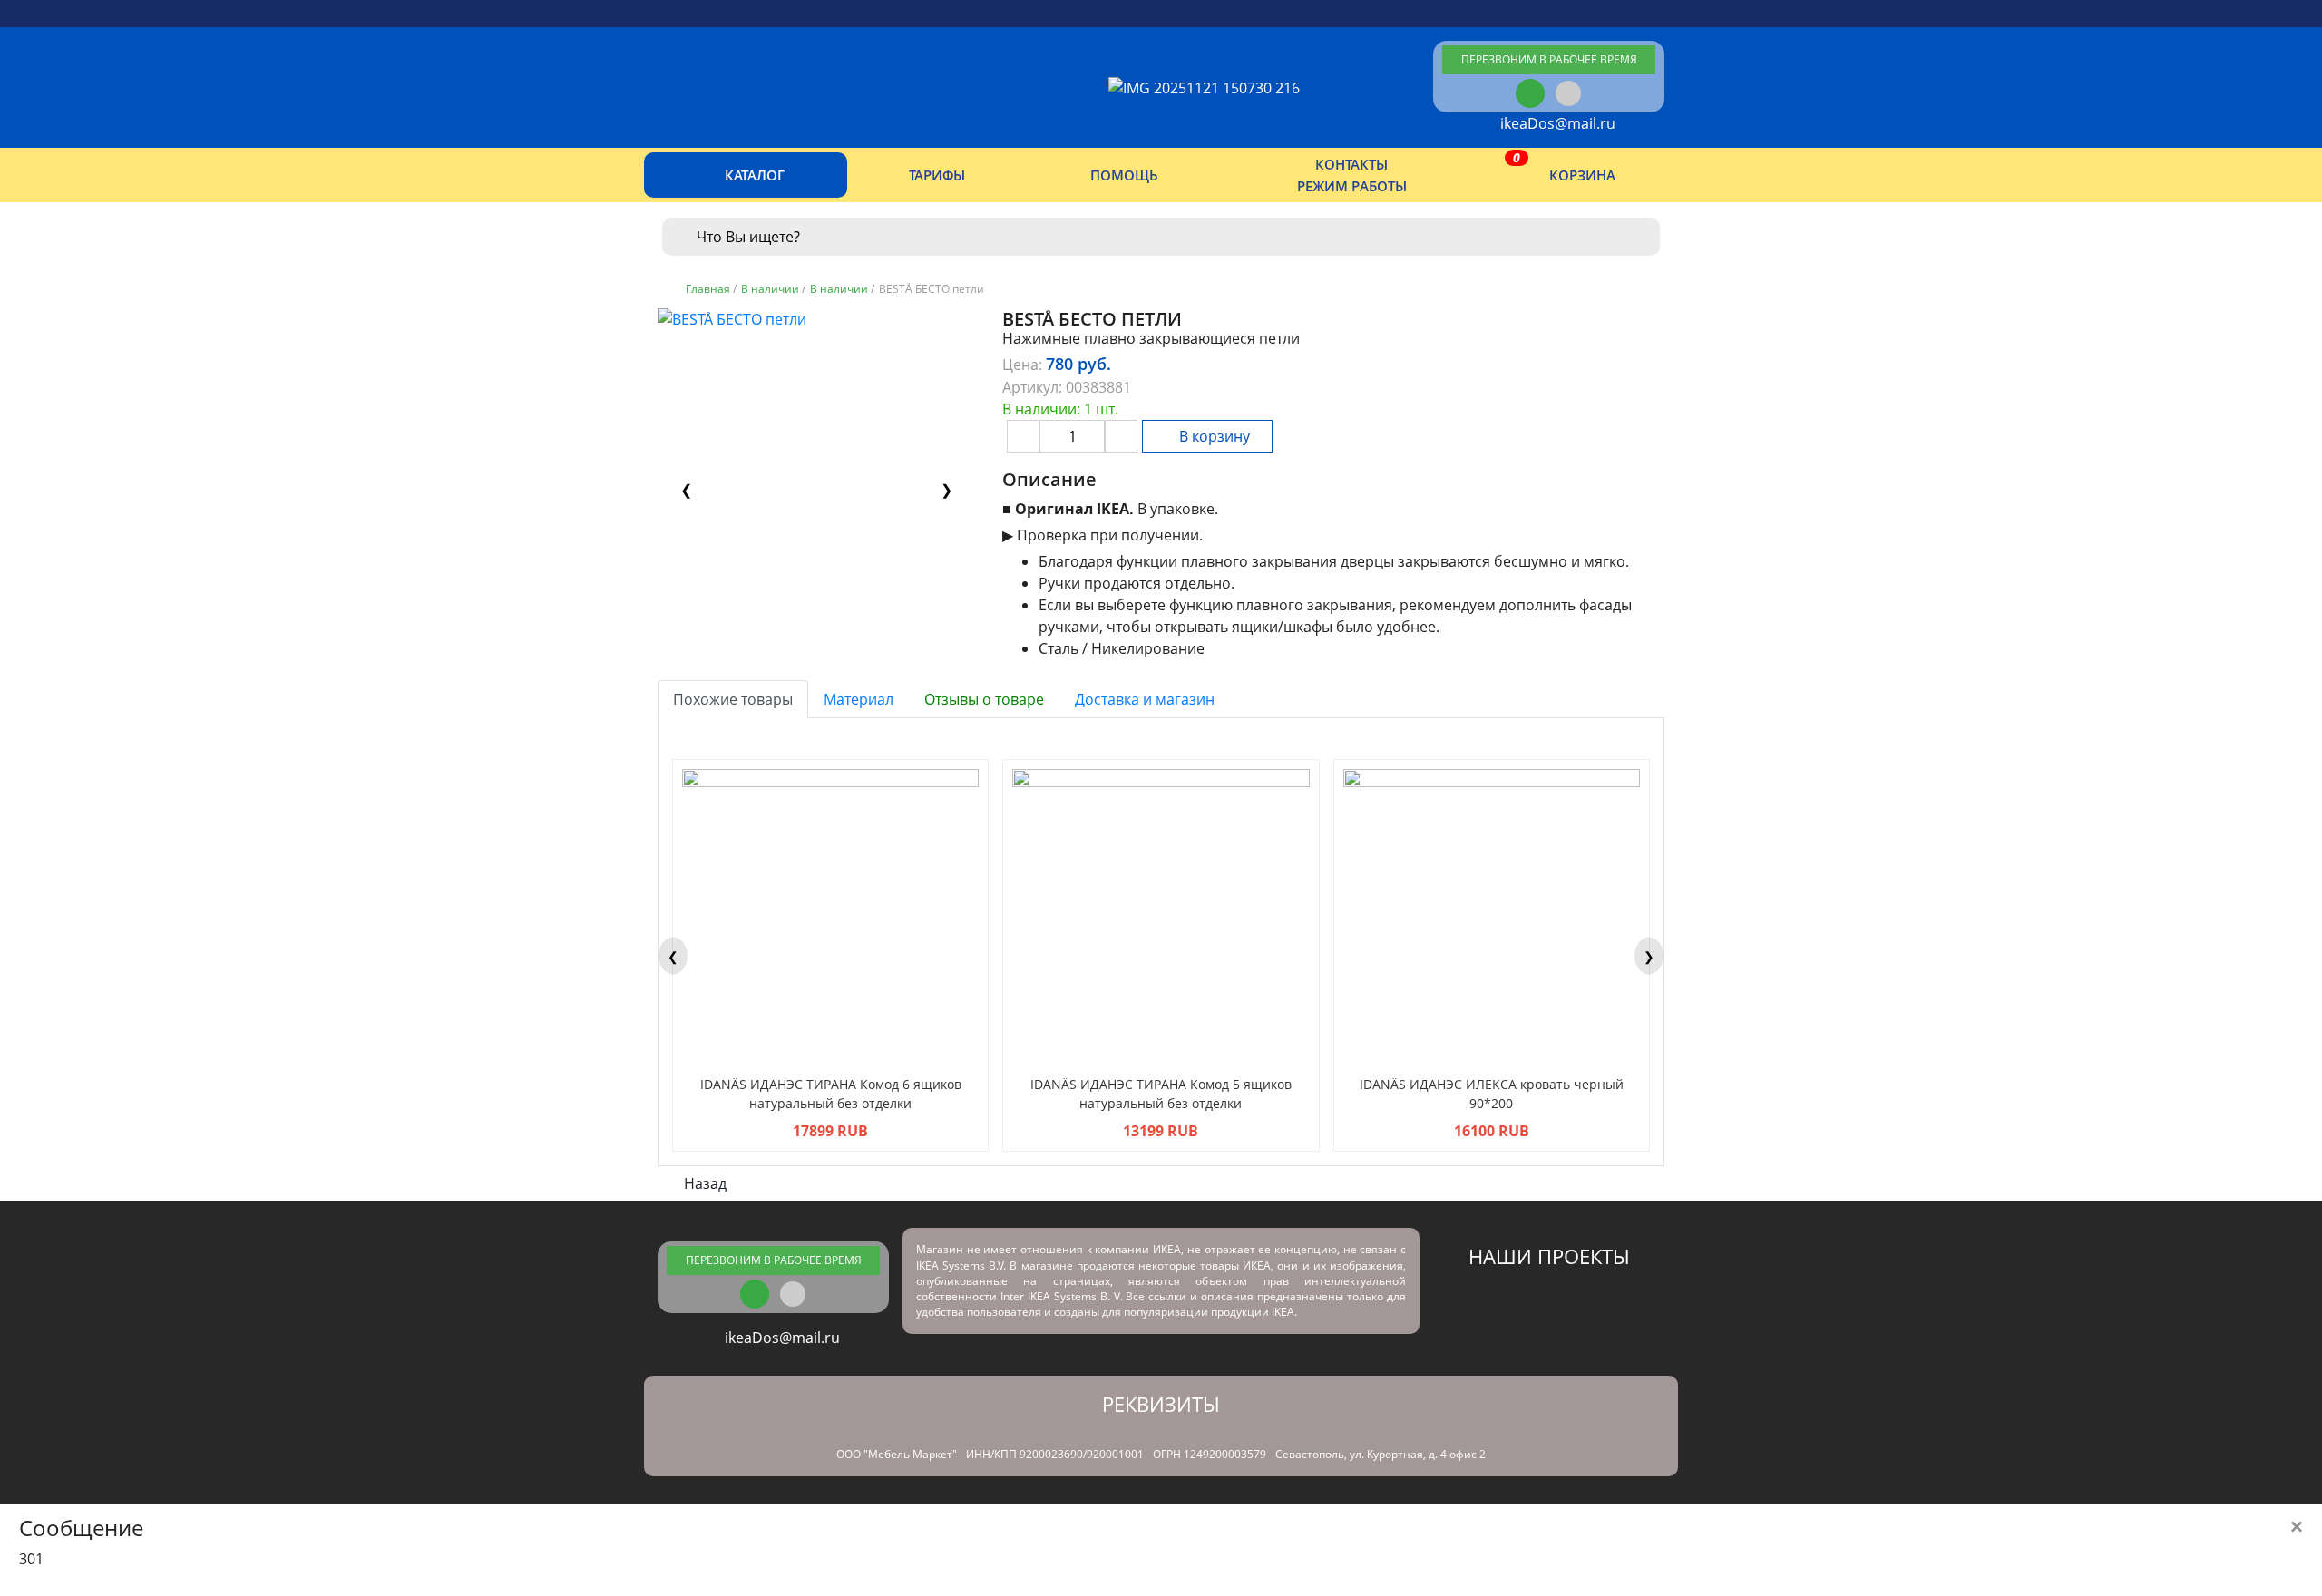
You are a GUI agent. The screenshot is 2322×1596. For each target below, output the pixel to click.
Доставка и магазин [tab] (1145, 699)
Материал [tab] (859, 699)
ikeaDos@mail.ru (1554, 123)
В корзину (1213, 436)
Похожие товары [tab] (733, 699)
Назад (703, 1183)
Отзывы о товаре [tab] (984, 699)
